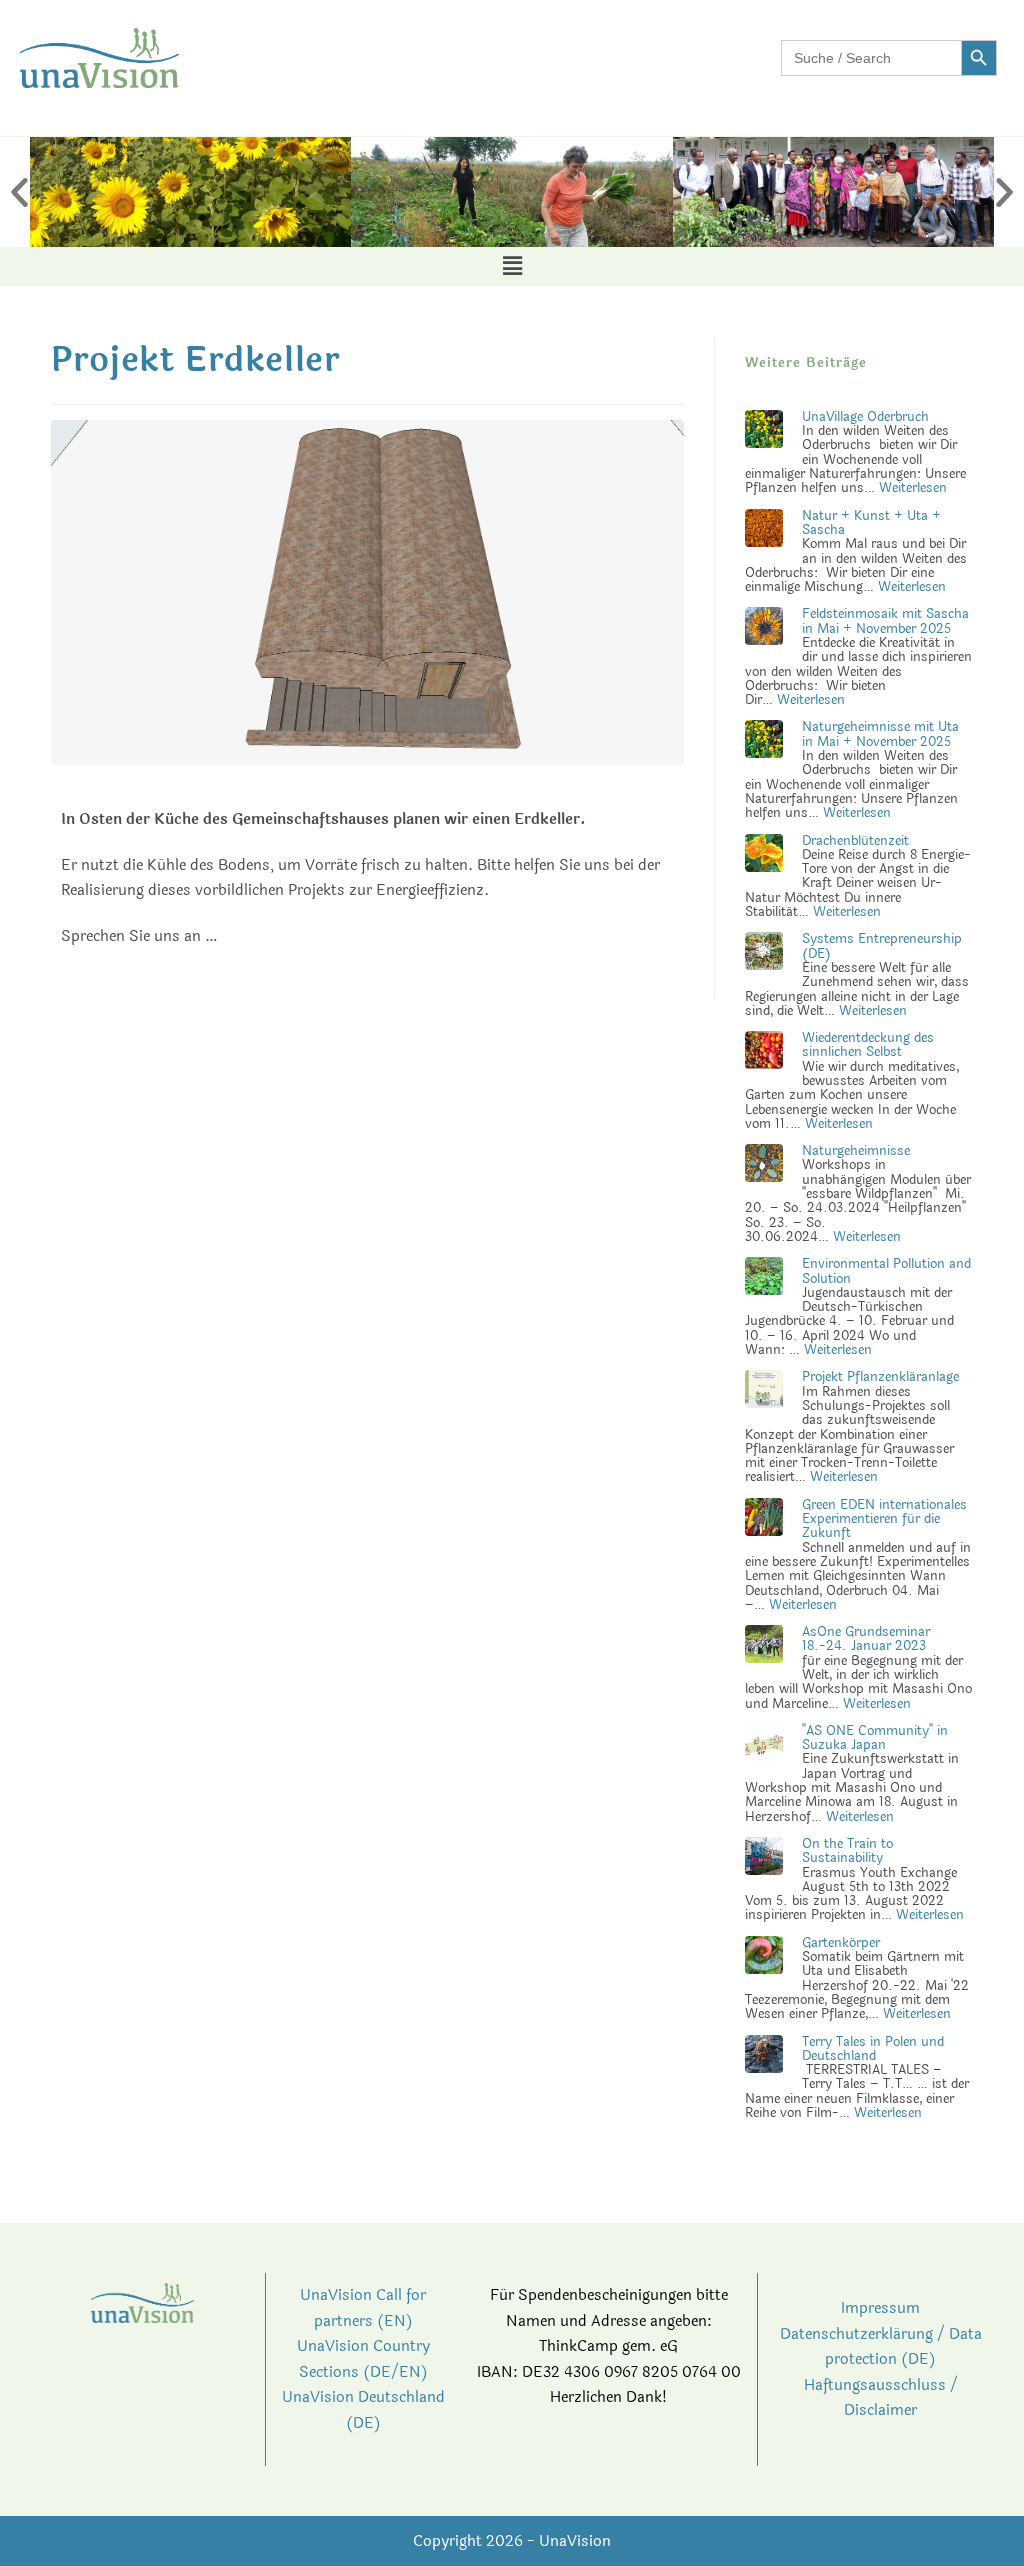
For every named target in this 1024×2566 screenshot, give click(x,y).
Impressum (880, 2308)
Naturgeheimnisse (856, 1151)
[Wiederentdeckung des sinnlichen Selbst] (764, 1055)
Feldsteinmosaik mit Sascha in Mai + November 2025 (885, 621)
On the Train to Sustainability (847, 1851)
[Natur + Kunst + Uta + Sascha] (764, 532)
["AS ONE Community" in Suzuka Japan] (764, 1747)
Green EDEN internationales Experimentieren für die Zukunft (884, 1519)
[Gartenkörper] (764, 1959)
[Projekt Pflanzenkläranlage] (764, 1394)
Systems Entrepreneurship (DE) (882, 946)
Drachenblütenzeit (855, 841)
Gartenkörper (841, 1943)
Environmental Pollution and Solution (886, 1271)
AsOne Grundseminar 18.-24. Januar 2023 (866, 1639)
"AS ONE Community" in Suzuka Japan (875, 1738)
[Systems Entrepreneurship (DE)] (764, 956)
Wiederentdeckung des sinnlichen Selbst (868, 1045)
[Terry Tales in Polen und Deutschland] (764, 2058)
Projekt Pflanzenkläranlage (880, 1377)
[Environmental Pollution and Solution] (764, 1281)
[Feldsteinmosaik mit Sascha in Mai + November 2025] (764, 631)
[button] (19, 192)
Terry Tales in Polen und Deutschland (873, 2049)
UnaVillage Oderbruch (865, 417)
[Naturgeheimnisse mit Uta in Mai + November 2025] (764, 744)
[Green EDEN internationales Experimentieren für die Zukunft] (764, 1521)
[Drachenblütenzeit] (764, 857)
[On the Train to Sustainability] (764, 1861)
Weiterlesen (913, 488)
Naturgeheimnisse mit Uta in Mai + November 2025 (880, 734)
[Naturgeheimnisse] (764, 1168)
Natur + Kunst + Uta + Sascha (871, 523)
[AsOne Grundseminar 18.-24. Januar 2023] (764, 1649)
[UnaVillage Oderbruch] (764, 433)
